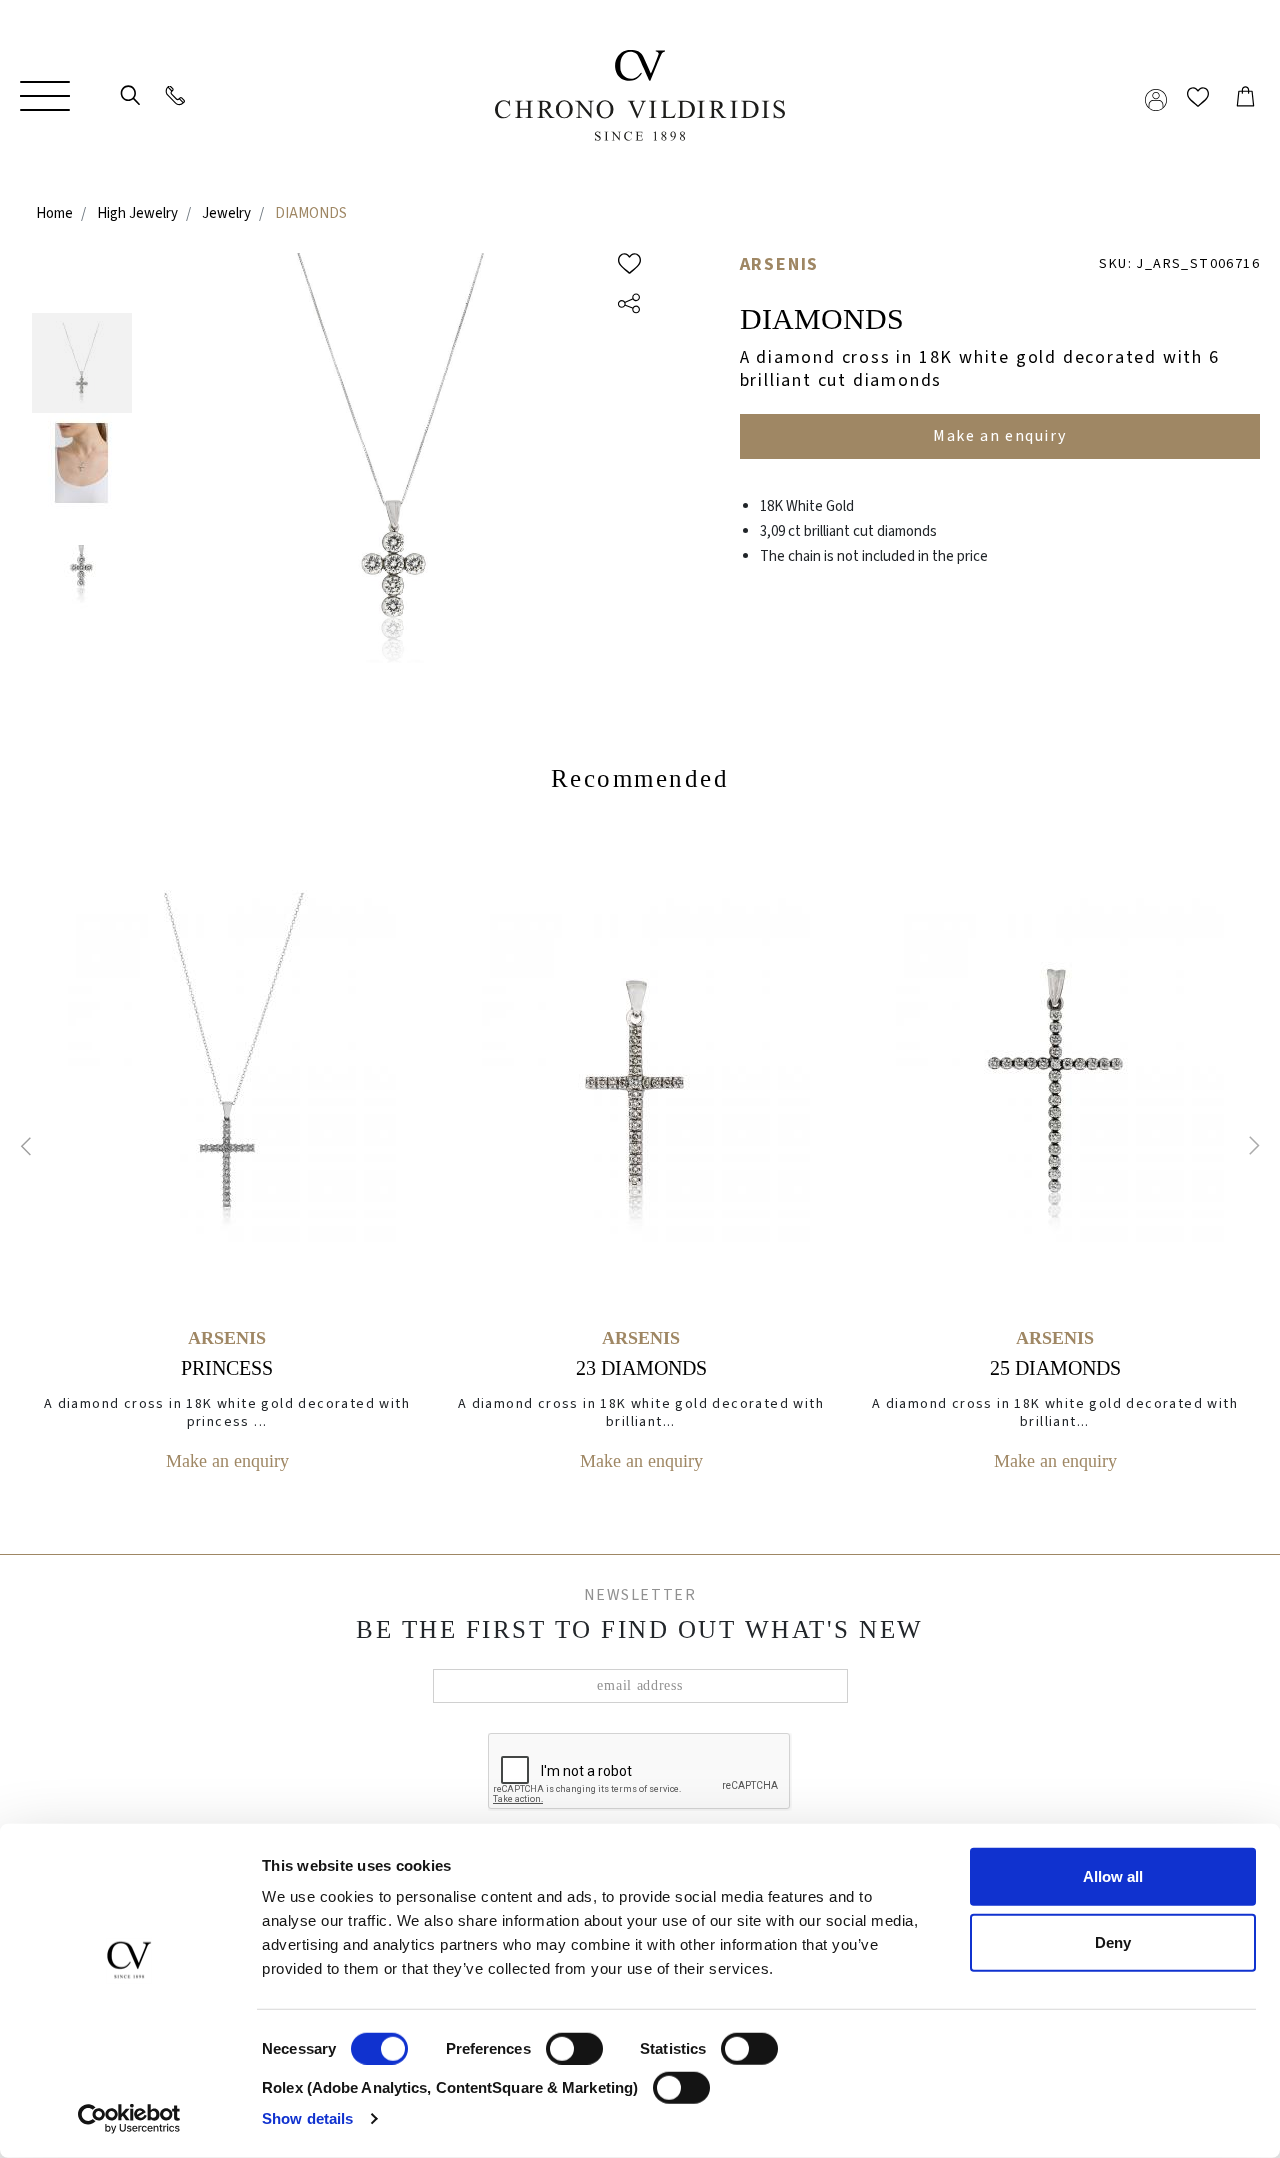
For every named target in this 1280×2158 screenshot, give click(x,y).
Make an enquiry (227, 1461)
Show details (307, 2118)
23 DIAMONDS (641, 1368)
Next (1250, 1146)
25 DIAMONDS (1055, 1368)
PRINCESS (227, 1368)
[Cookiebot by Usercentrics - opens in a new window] (129, 2119)
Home (54, 213)
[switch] (574, 2033)
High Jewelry (137, 213)
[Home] (640, 95)
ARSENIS (780, 264)
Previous (30, 1146)
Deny (1113, 1941)
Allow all (1113, 1876)
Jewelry (226, 213)
